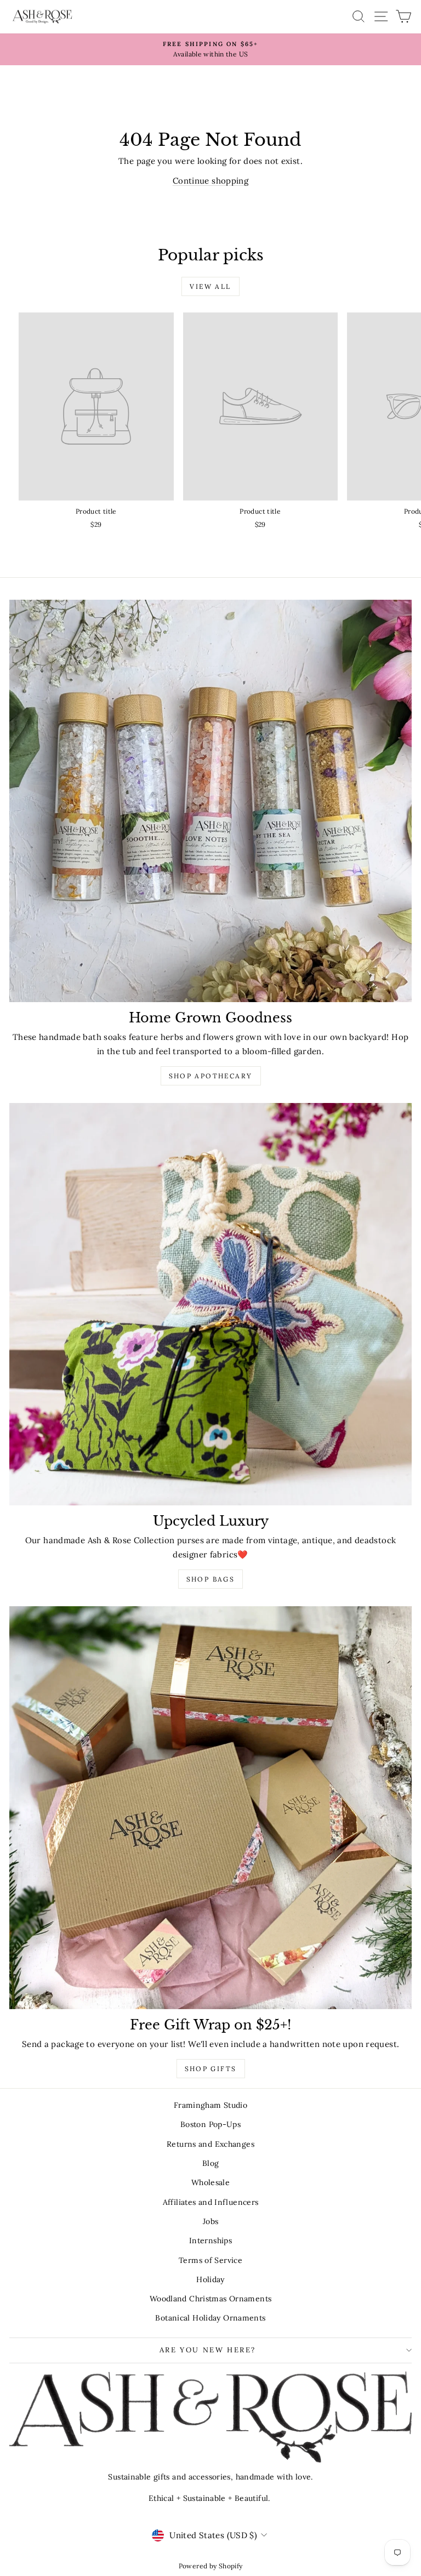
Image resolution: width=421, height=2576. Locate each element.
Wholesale (210, 2182)
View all (210, 286)
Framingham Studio (210, 2105)
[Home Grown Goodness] (210, 801)
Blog (211, 2163)
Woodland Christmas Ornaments (211, 2299)
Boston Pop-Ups (210, 2124)
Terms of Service (210, 2260)
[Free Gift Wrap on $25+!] (210, 1808)
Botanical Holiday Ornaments (210, 2318)
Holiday (210, 2279)
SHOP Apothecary (211, 1076)
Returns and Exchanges (210, 2144)
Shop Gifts (211, 2069)
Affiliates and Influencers (211, 2202)
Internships (210, 2241)
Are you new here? (208, 2350)
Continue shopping (210, 181)
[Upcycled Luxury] (210, 1304)
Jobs (211, 2221)
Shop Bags (211, 1579)
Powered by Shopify (211, 2566)
